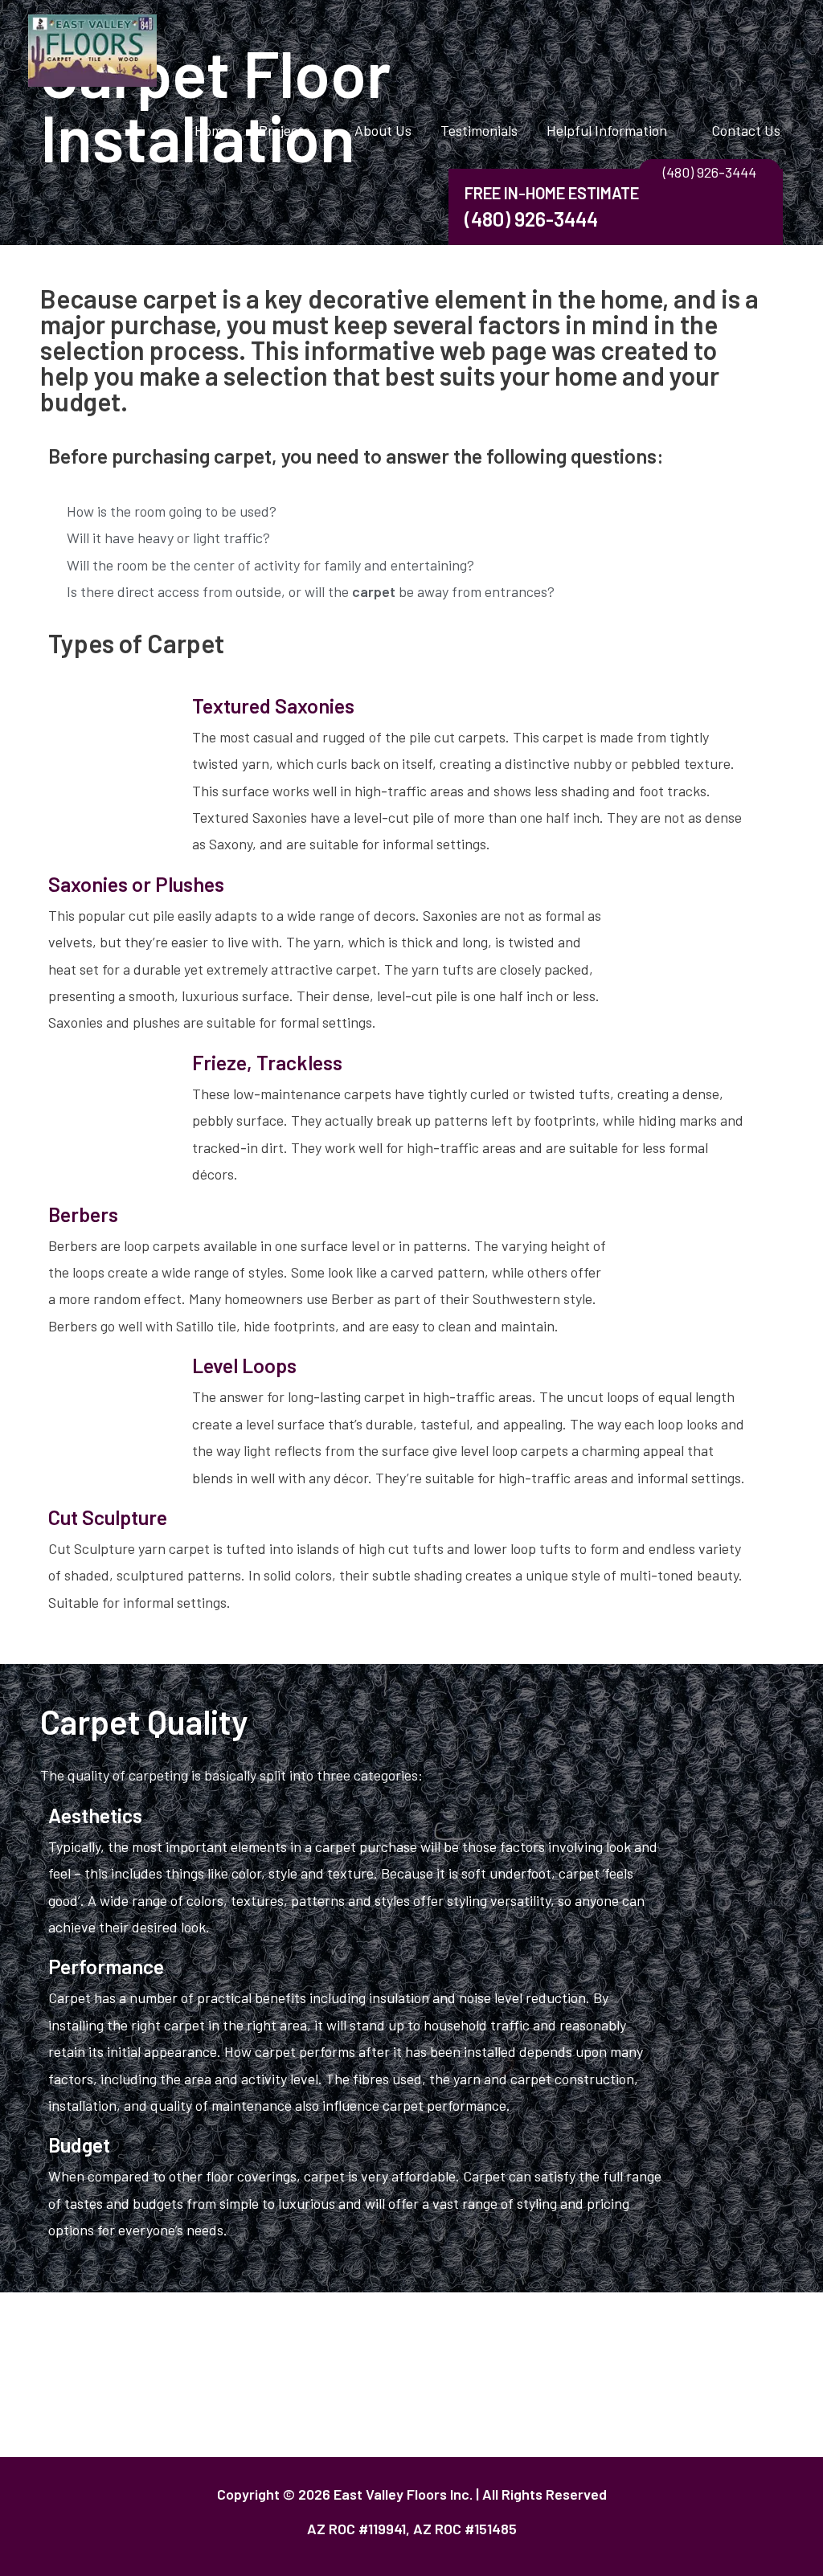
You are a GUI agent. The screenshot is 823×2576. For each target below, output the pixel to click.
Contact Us (746, 130)
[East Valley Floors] (92, 49)
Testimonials (479, 130)
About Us (383, 130)
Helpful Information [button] (607, 130)
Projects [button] (285, 130)
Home (212, 130)
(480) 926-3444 (531, 219)
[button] (710, 172)
